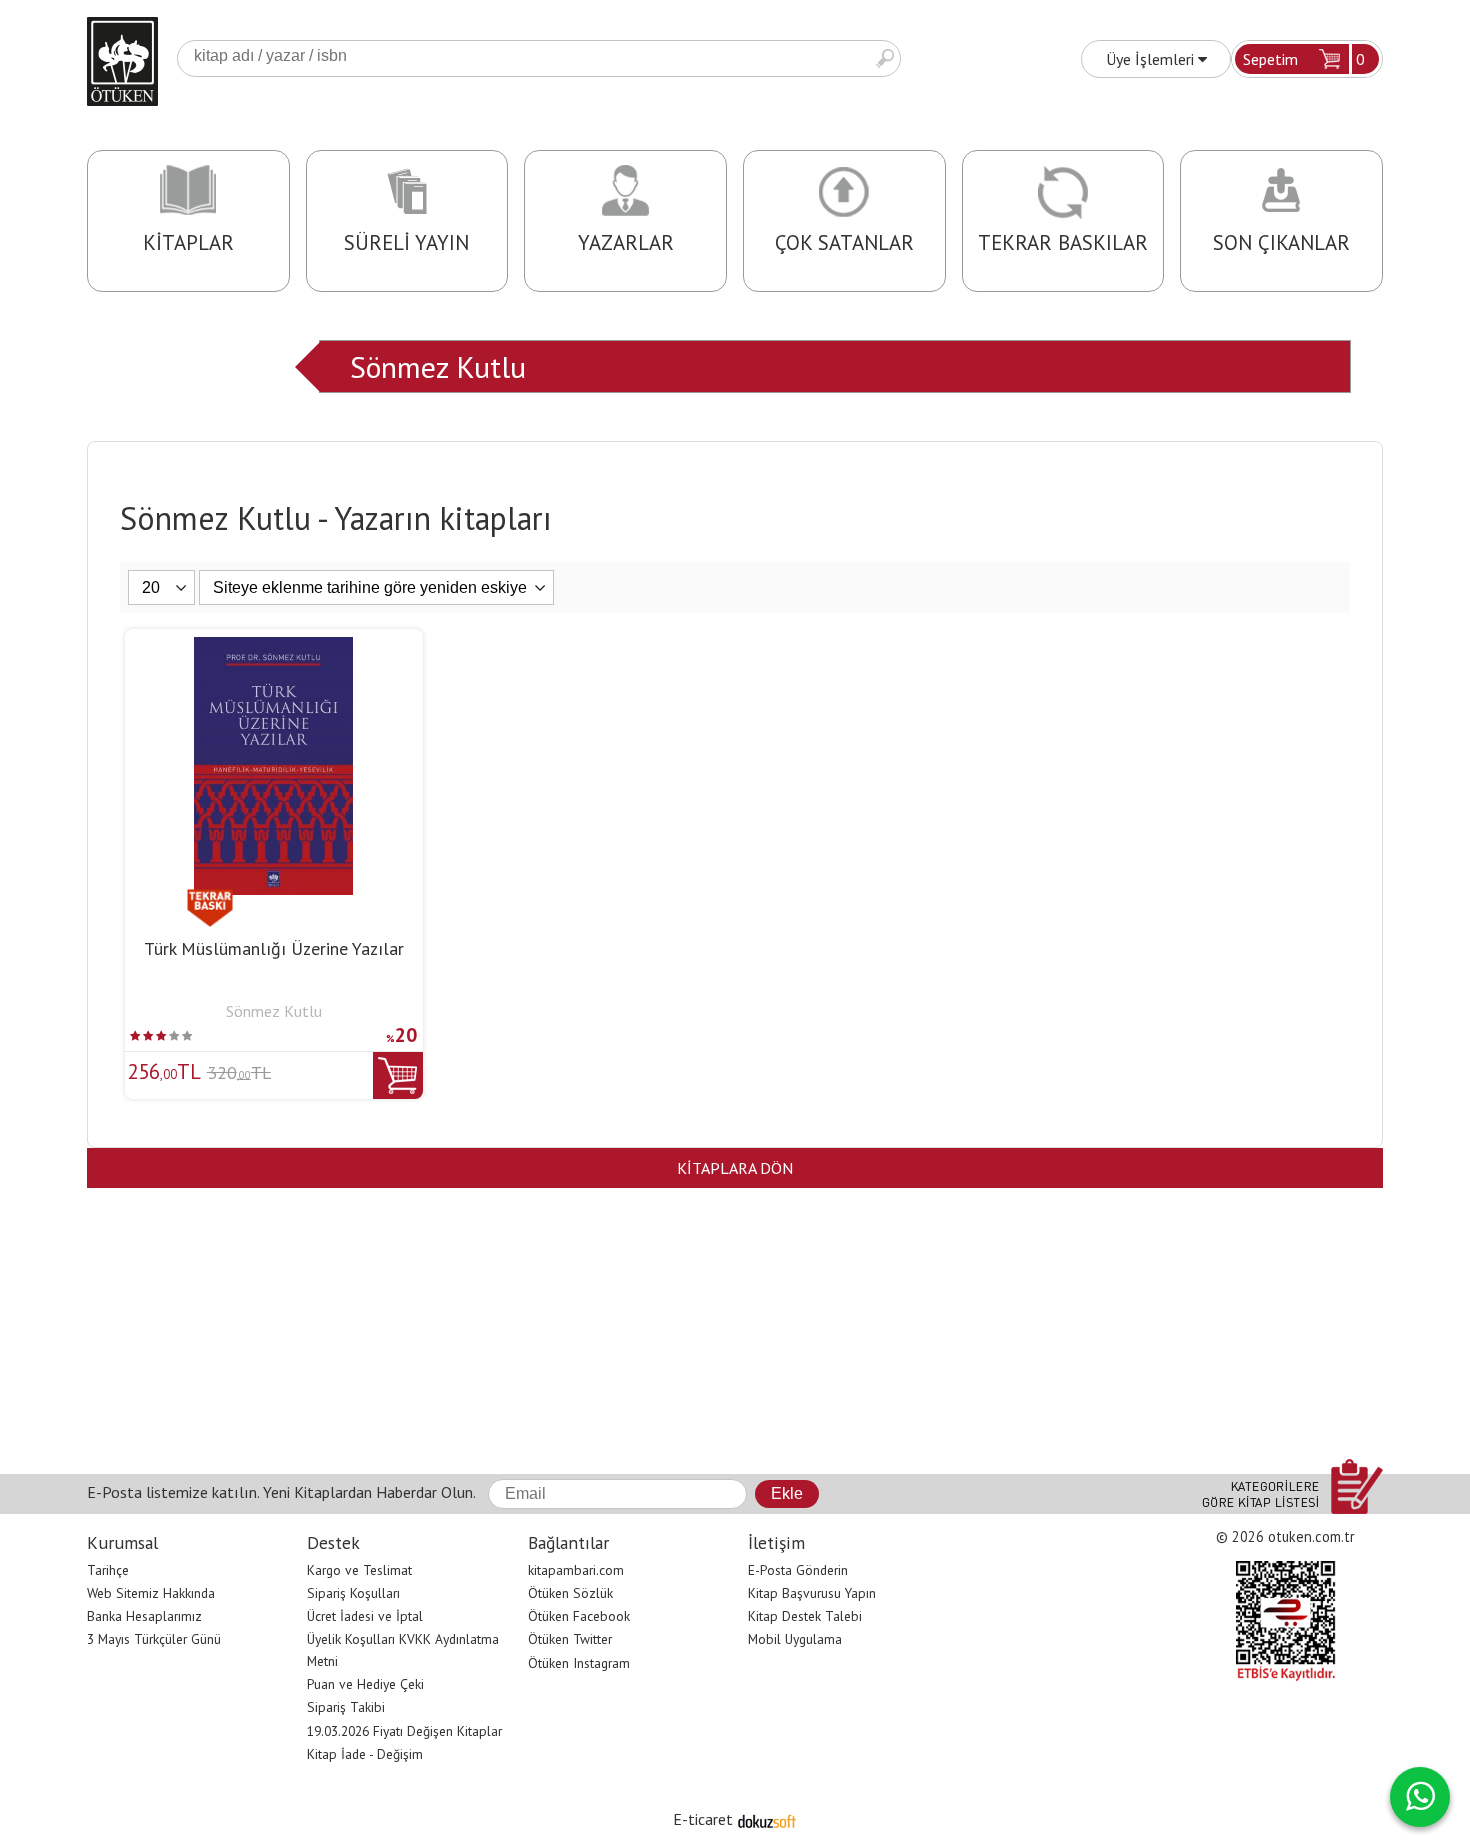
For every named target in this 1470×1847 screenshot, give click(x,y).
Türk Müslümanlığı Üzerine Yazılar (274, 948)
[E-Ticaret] (767, 1819)
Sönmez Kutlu (438, 366)
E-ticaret (703, 1819)
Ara (885, 58)
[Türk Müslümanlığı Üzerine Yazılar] (273, 649)
